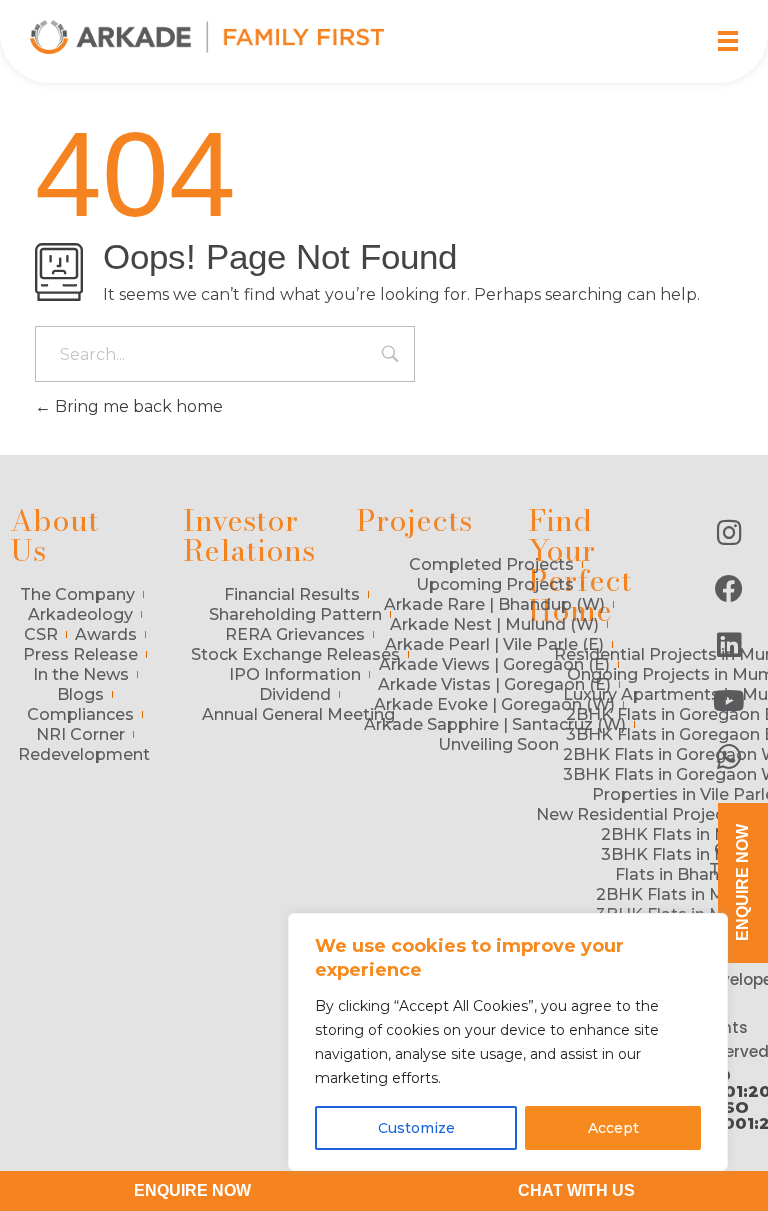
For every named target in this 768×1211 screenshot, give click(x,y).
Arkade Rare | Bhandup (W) (494, 604)
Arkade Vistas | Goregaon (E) (494, 684)
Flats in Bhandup (683, 874)
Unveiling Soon (498, 744)
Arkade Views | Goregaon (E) (494, 664)
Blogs (80, 694)
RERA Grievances (295, 634)
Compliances (80, 714)
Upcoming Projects (495, 584)
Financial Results (292, 594)
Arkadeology (80, 614)
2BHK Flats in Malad (683, 834)
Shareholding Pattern (295, 614)
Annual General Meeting (298, 714)
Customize (416, 1128)
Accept (613, 1128)
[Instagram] (729, 533)
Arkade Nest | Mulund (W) (494, 624)
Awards (106, 634)
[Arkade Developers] (207, 37)
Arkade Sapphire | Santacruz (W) (495, 724)
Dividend (295, 694)
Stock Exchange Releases (295, 654)
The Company (77, 594)
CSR (41, 634)
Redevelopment (84, 754)
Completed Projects (491, 564)
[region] (508, 1042)
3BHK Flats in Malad (683, 854)
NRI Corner (80, 734)
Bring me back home (137, 406)
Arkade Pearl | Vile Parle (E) (494, 644)
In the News (81, 674)
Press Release (80, 654)
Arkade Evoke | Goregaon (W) (494, 704)
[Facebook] (729, 589)
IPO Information (295, 674)
